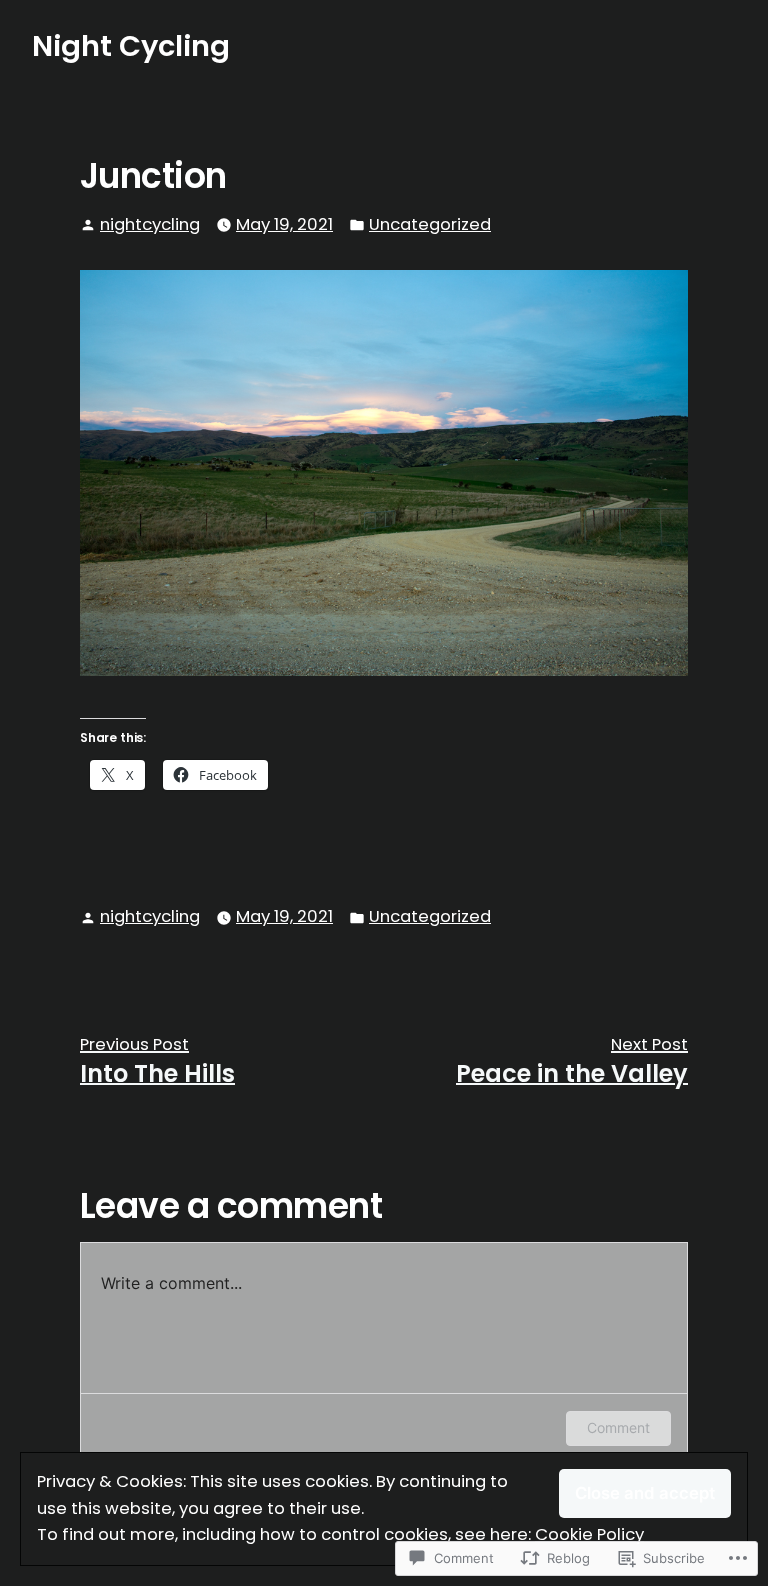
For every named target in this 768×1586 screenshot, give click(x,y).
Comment (618, 1427)
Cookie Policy (589, 1534)
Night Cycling (131, 46)
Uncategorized (430, 224)
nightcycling (150, 224)
